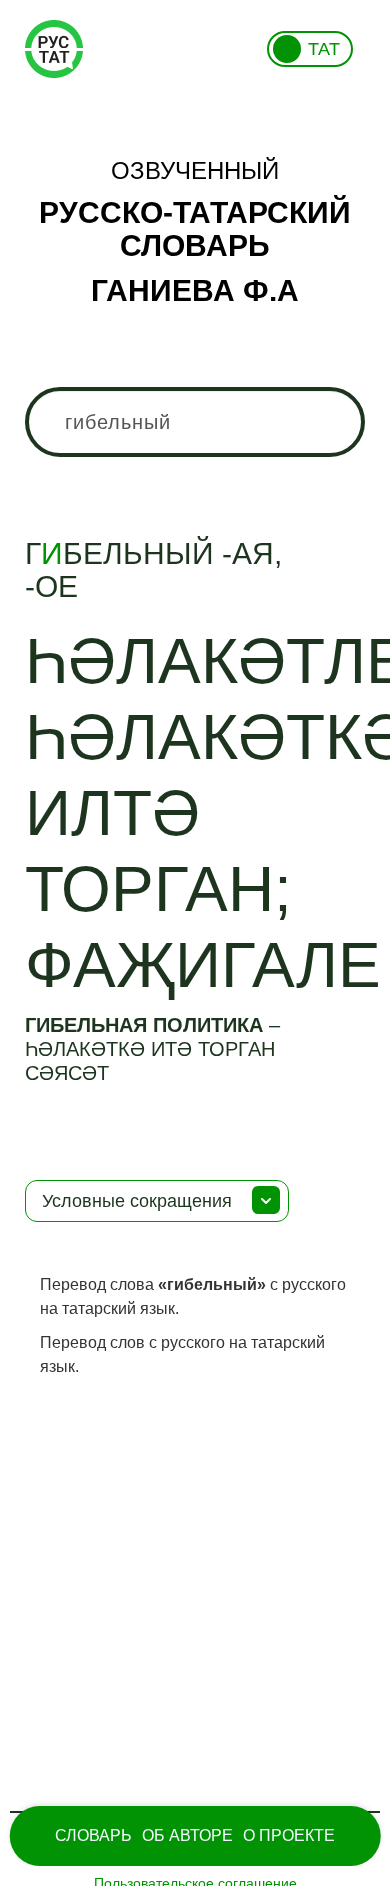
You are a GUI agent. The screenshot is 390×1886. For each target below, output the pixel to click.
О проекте (289, 1835)
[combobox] (195, 422)
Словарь (93, 1835)
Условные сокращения (137, 1201)
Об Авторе (187, 1835)
